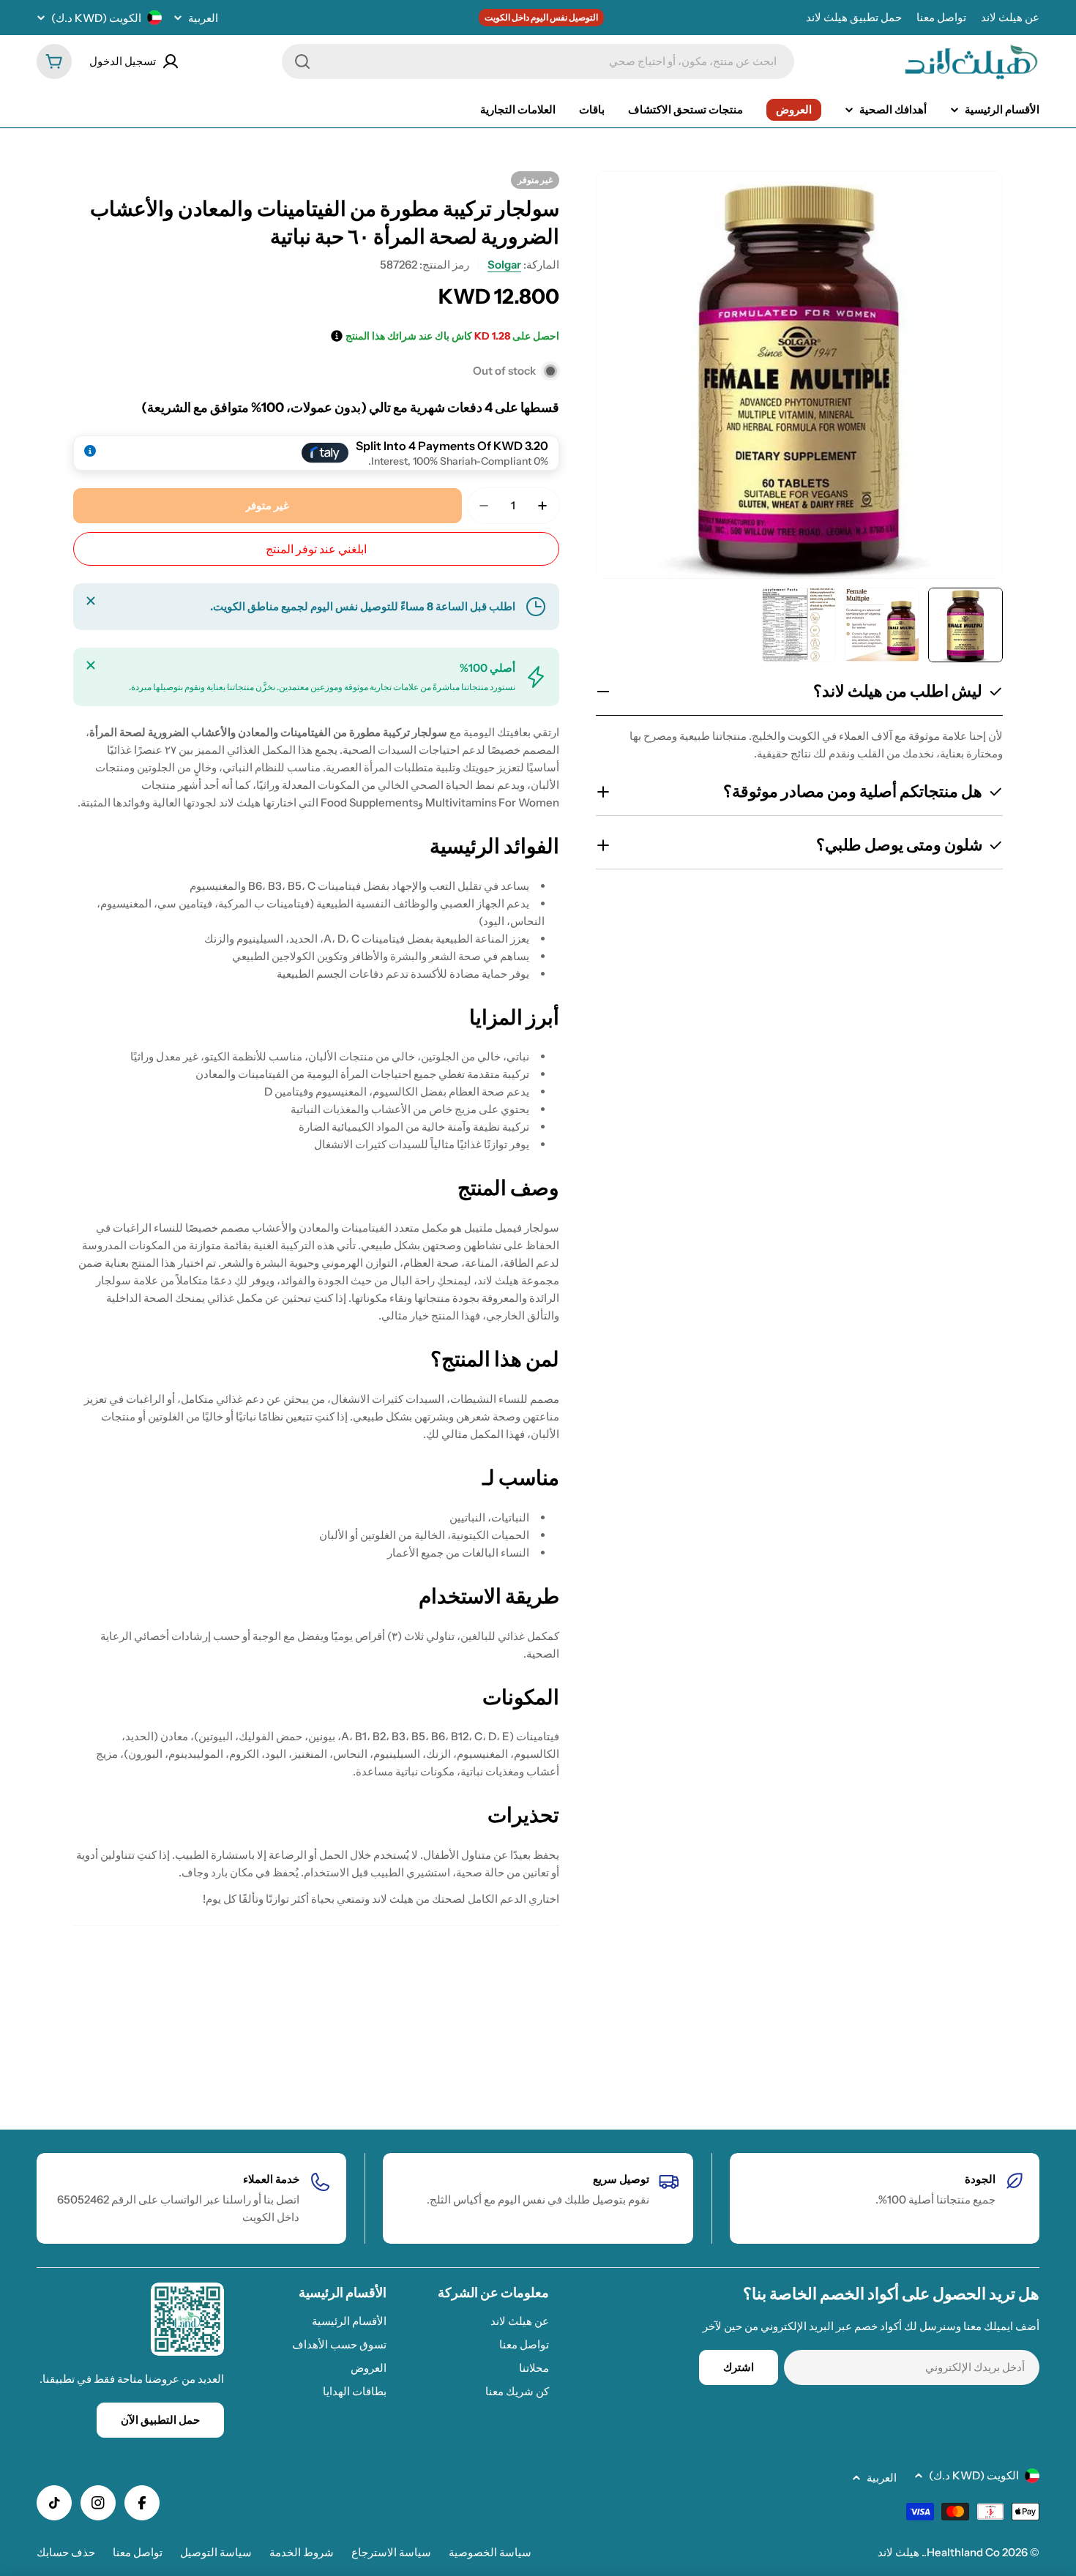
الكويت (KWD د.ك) (96, 18)
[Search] (302, 61)
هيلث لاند (898, 2552)
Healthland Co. (962, 2552)
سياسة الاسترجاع (391, 2552)
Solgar (504, 265)
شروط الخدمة (302, 2552)
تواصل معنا (941, 17)
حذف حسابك (66, 2552)
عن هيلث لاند (1010, 17)
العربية (203, 18)
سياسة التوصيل (216, 2552)
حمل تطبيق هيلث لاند (854, 17)
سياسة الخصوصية (490, 2552)
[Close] (91, 601)
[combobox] (538, 61)
